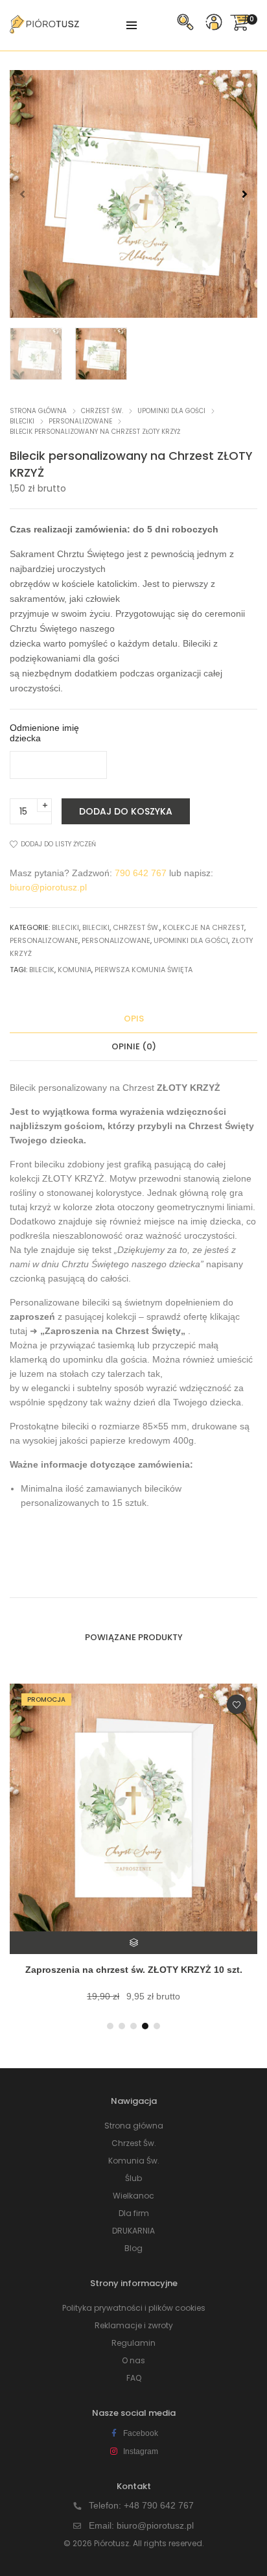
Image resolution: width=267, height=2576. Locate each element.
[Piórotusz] (44, 29)
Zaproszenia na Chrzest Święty (113, 1331)
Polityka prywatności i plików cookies (134, 2308)
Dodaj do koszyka (126, 811)
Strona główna (38, 411)
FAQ (134, 2378)
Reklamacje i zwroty (134, 2325)
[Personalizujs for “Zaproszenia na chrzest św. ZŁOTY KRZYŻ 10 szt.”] (124, 1943)
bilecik (42, 970)
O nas (133, 2360)
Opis (134, 1019)
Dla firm (134, 2213)
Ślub (133, 2178)
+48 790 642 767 (159, 2505)
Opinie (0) (134, 1046)
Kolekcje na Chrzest (203, 927)
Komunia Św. (134, 2161)
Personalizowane (80, 421)
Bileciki (22, 421)
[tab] (133, 1019)
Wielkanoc (133, 2196)
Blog (133, 2248)
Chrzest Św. (102, 411)
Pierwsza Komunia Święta (144, 970)
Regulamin (133, 2343)
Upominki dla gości (171, 411)
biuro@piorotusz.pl (48, 887)
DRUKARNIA (133, 2231)
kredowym (149, 1440)
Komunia (75, 970)
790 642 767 (141, 873)
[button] (245, 194)
